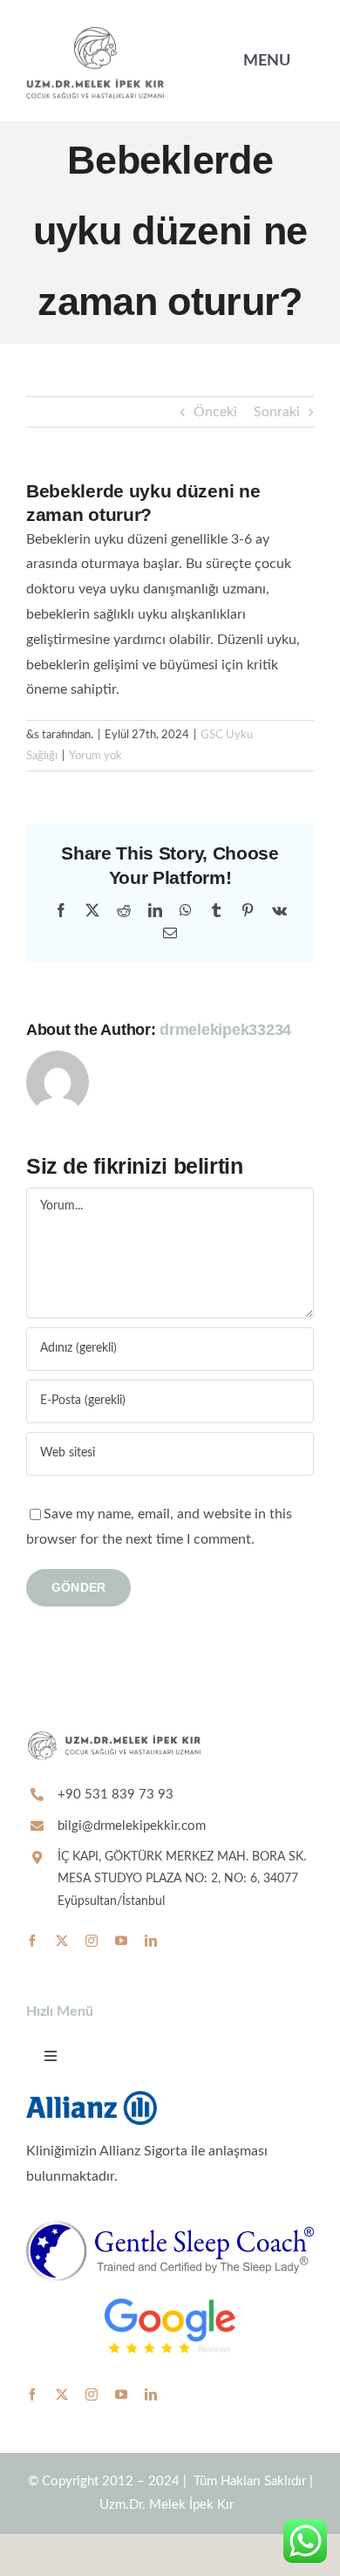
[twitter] (62, 1941)
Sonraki (277, 412)
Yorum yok (95, 756)
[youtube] (121, 1941)
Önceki (215, 412)
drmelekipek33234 (225, 1030)
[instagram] (92, 1941)
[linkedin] (151, 1941)
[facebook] (32, 1941)
